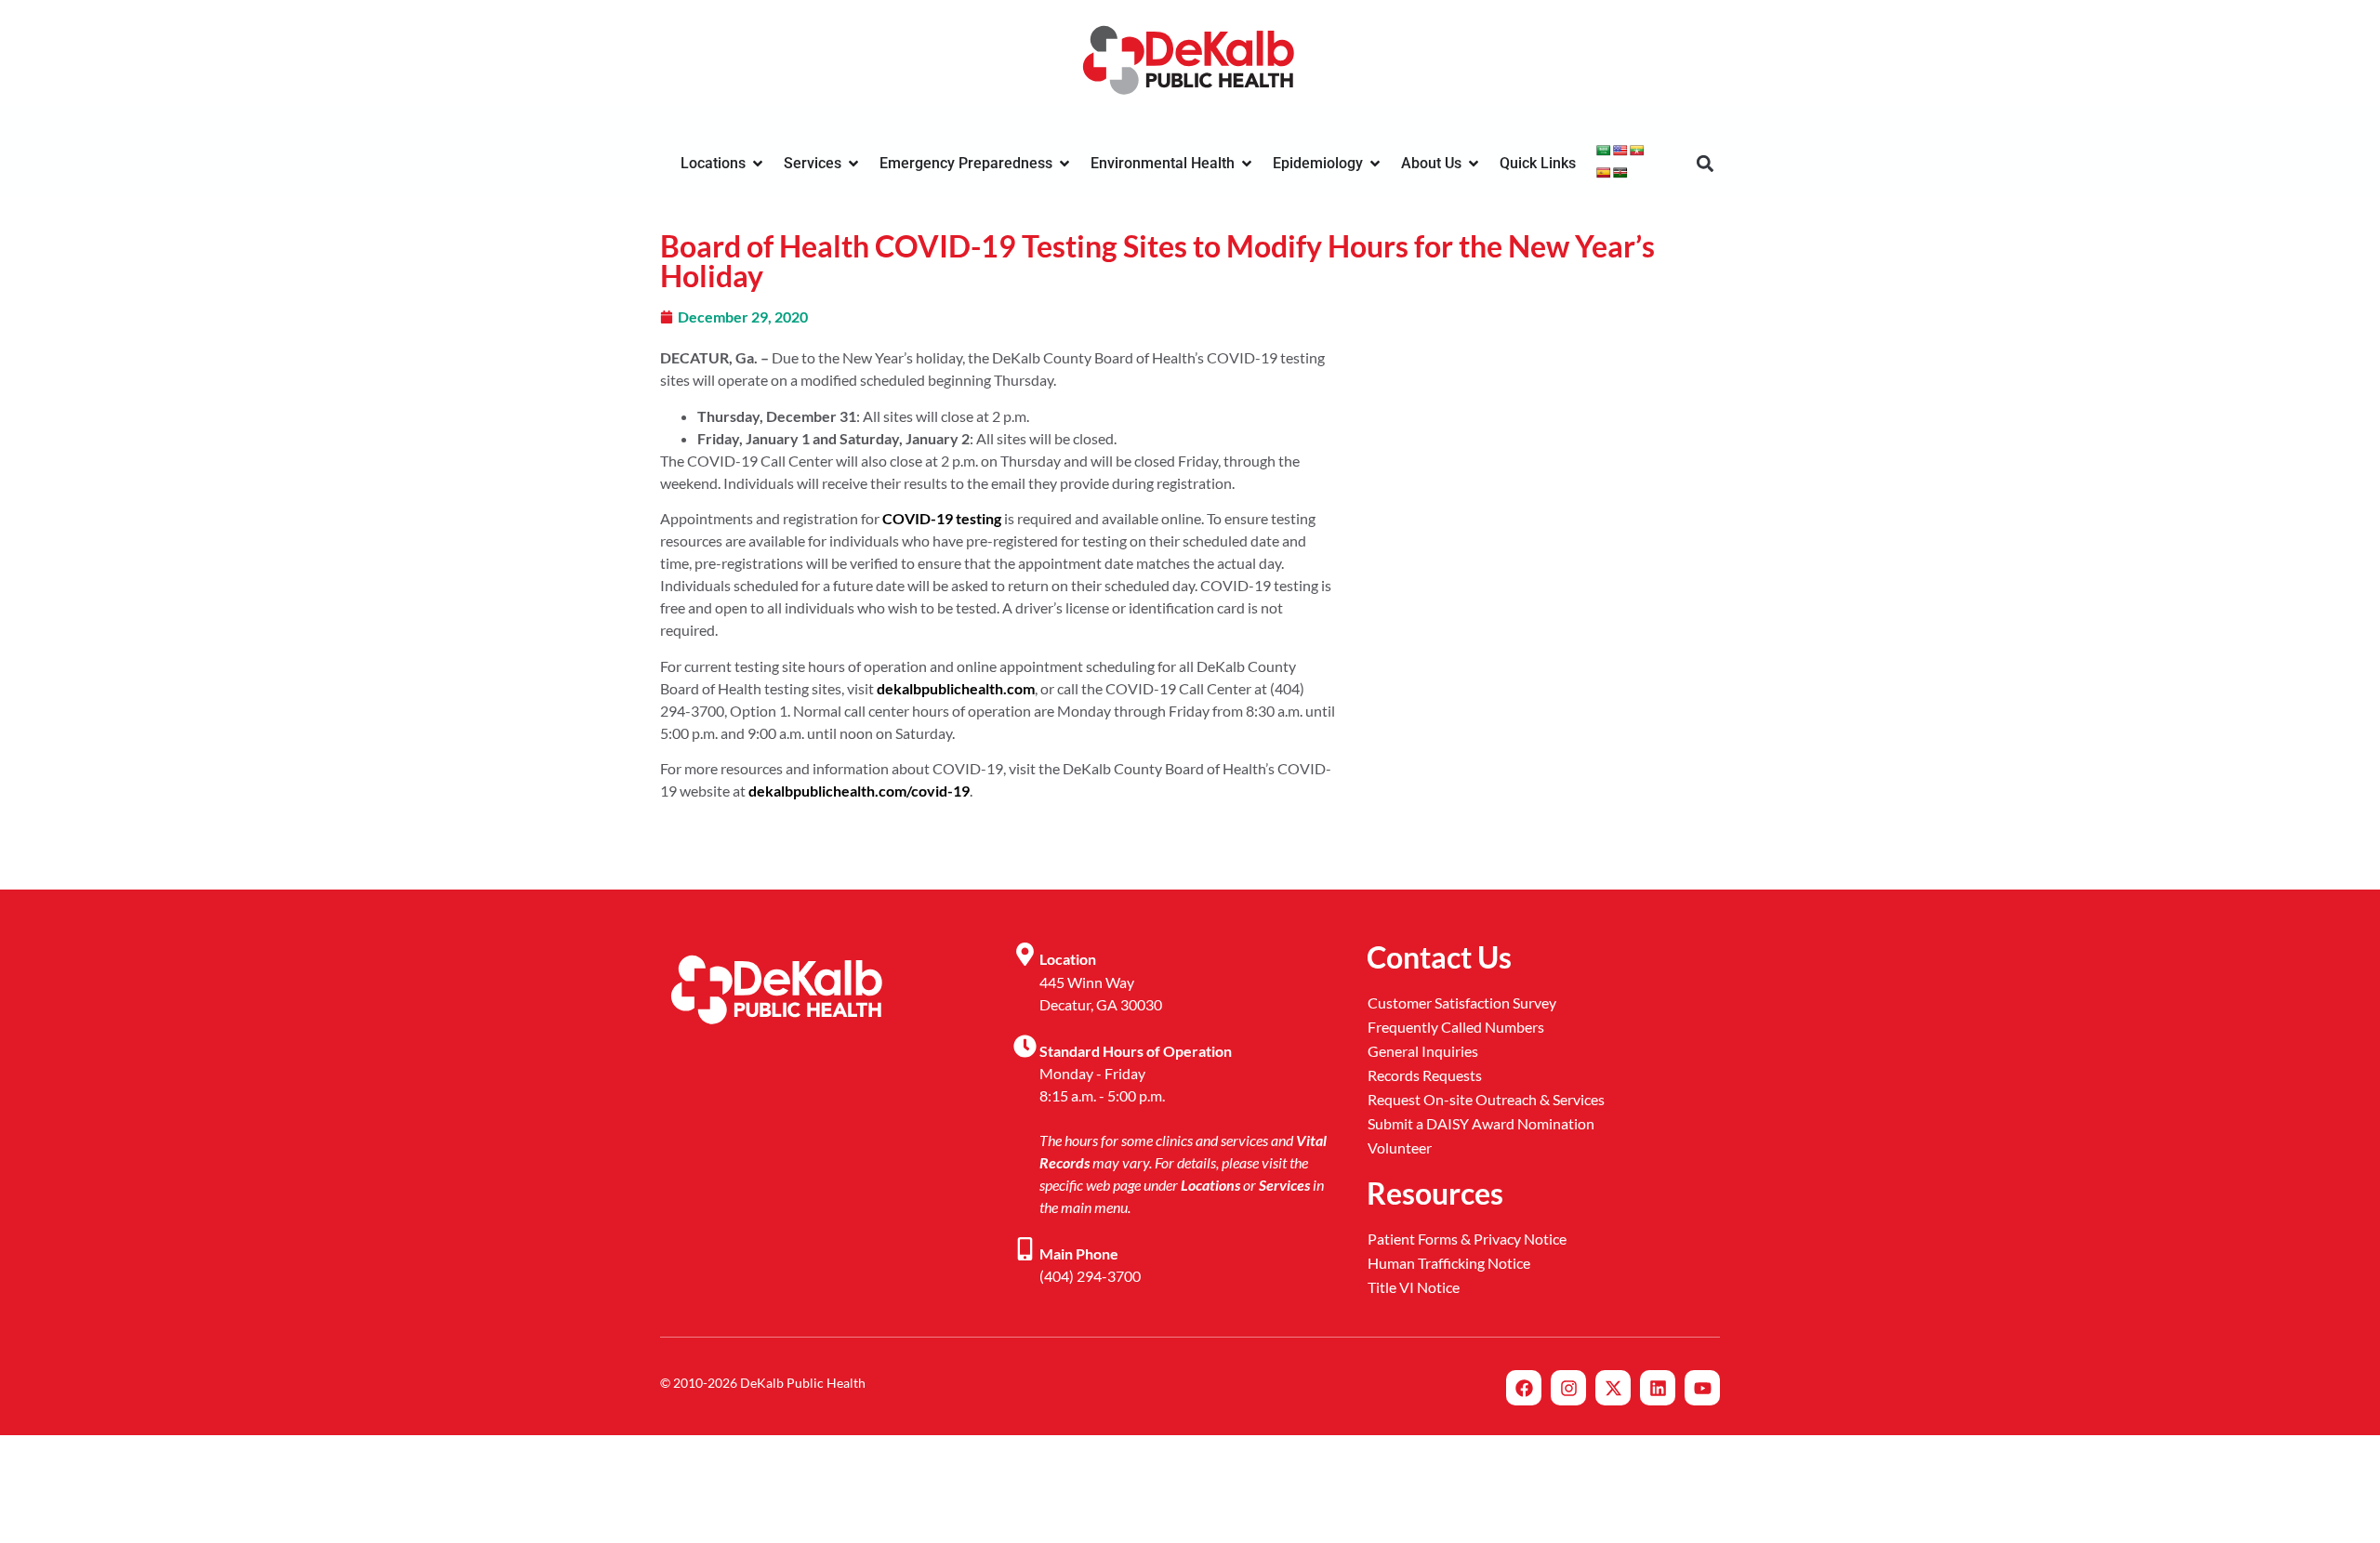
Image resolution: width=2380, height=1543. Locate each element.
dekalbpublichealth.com (956, 688)
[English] (1620, 151)
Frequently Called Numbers (1456, 1027)
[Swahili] (1620, 173)
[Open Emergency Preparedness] (1064, 164)
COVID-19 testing (942, 518)
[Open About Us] (1474, 164)
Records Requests (1425, 1075)
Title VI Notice (1414, 1287)
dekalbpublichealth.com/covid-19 (859, 791)
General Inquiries (1423, 1051)
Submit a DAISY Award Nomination (1481, 1123)
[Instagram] (1568, 1388)
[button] (1705, 164)
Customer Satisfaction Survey (1462, 1002)
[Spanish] (1604, 173)
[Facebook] (1524, 1388)
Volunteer (1400, 1147)
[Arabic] (1604, 151)
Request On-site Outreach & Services (1486, 1099)
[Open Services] (853, 164)
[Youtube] (1702, 1388)
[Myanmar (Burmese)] (1637, 151)
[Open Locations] (758, 164)
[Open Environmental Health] (1247, 164)
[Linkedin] (1658, 1388)
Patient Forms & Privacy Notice (1467, 1239)
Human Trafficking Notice (1449, 1263)
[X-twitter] (1613, 1388)
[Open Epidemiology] (1375, 164)
